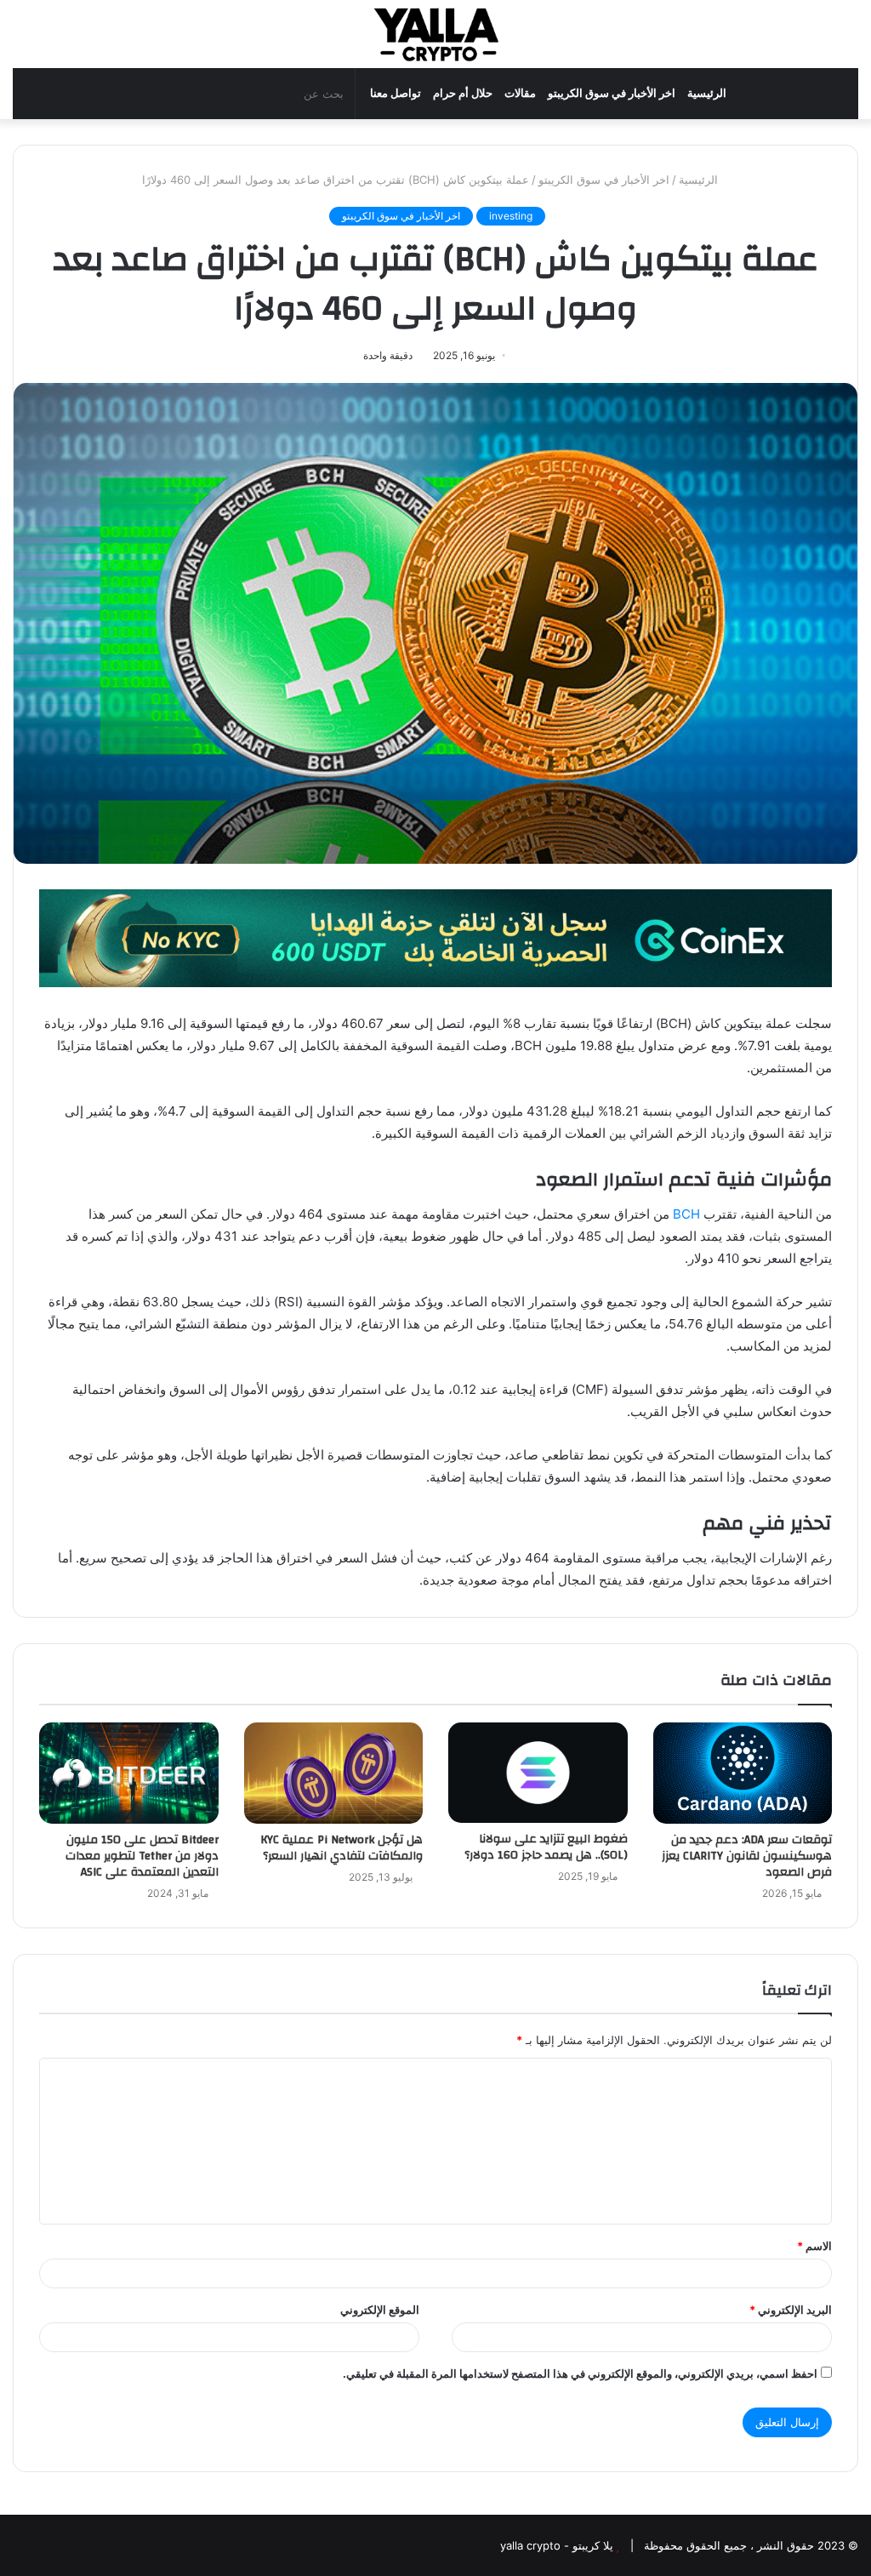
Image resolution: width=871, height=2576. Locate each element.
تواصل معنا (396, 93)
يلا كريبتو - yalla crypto (557, 2545)
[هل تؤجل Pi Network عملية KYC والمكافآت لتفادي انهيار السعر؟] (334, 1773)
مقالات (520, 93)
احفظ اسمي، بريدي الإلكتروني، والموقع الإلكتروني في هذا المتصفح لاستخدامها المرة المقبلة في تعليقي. (580, 2373)
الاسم (814, 2246)
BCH (686, 1214)
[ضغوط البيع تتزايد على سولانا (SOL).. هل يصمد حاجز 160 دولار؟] (538, 1773)
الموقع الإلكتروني (380, 2310)
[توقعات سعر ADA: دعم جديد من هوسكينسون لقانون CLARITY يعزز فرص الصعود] (743, 1773)
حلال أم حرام (463, 93)
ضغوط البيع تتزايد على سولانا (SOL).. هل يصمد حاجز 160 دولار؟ (546, 1847)
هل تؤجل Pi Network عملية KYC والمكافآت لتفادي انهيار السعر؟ (342, 1848)
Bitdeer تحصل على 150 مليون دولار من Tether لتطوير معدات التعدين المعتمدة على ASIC (142, 1856)
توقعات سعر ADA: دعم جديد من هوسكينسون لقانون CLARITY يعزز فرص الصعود (747, 1856)
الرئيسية (707, 93)
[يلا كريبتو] (435, 34)
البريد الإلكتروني (791, 2310)
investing (511, 216)
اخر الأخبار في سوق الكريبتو (612, 93)
